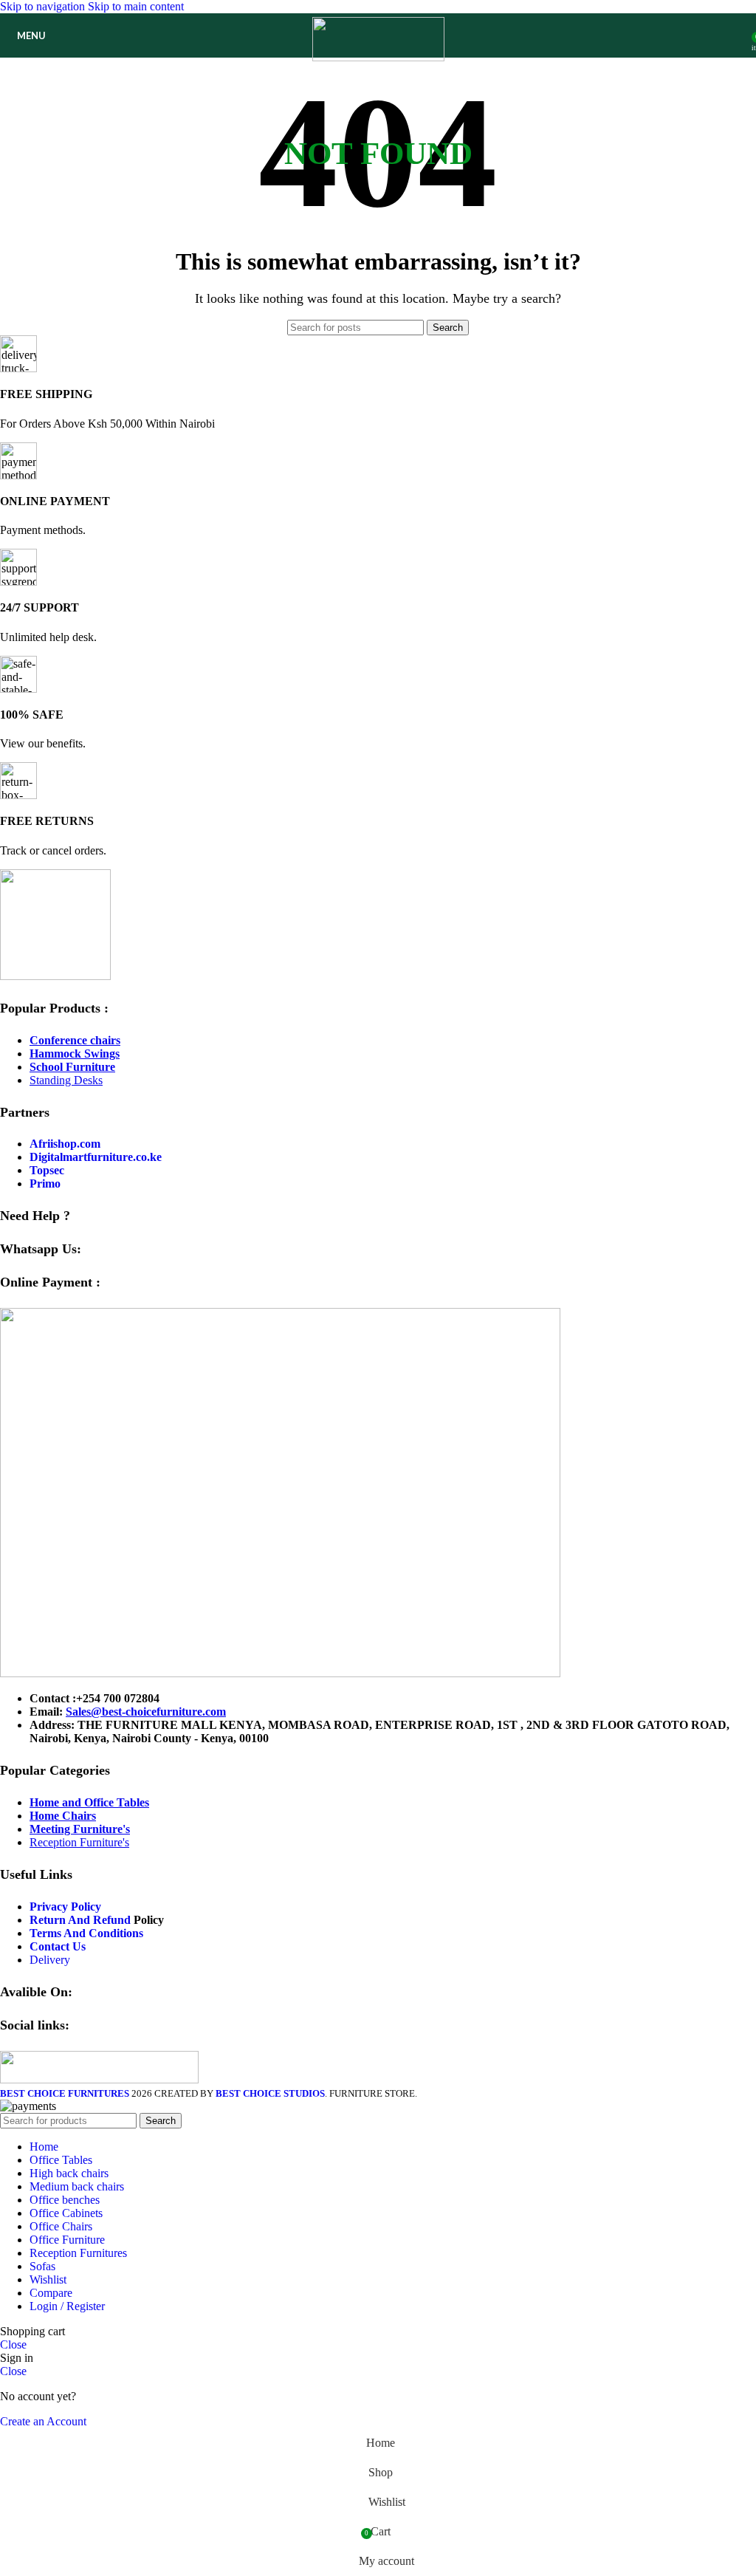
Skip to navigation (44, 6)
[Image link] (55, 976)
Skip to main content (136, 6)
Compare (51, 2293)
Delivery (50, 1960)
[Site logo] (378, 57)
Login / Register (67, 2306)
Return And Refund (80, 1920)
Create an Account (43, 2421)
